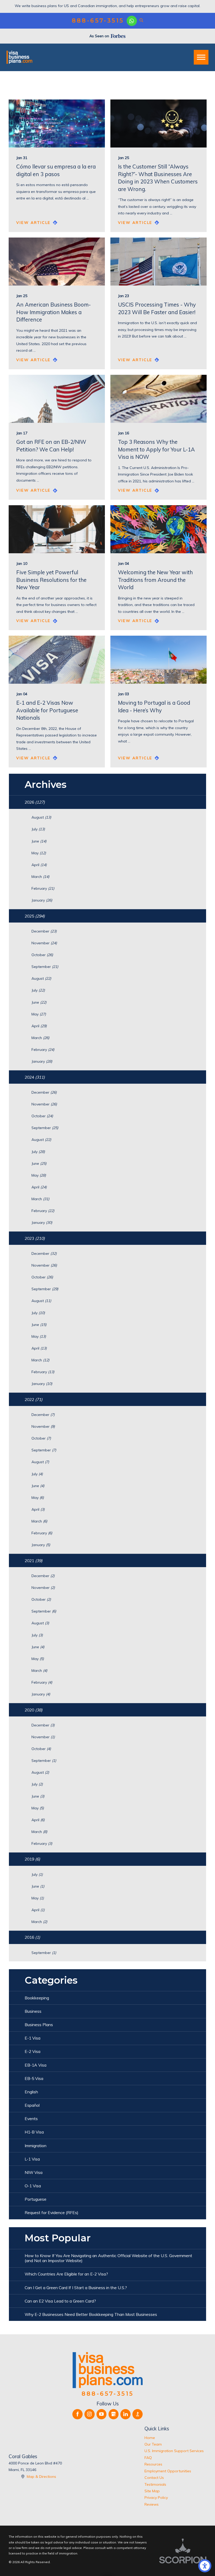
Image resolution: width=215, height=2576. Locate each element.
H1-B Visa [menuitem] (34, 2132)
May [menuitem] (39, 853)
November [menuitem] (44, 943)
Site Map (152, 2491)
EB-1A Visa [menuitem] (36, 2065)
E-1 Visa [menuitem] (33, 2038)
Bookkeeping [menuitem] (37, 1998)
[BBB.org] (138, 2414)
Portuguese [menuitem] (36, 2199)
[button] (205, 2566)
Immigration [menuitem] (36, 2146)
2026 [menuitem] (35, 802)
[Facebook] (77, 2414)
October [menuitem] (42, 955)
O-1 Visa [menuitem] (33, 2186)
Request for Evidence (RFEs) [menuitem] (52, 2212)
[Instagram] (90, 2414)
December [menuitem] (44, 931)
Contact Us (154, 2478)
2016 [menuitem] (32, 1937)
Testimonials (155, 2484)
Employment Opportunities (168, 2471)
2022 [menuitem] (34, 1399)
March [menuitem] (40, 877)
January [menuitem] (42, 900)
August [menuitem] (41, 817)
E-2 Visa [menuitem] (33, 2051)
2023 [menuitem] (35, 1238)
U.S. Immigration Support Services (174, 2451)
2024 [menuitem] (35, 1077)
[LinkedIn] (125, 2414)
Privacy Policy (156, 2498)
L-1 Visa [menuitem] (32, 2159)
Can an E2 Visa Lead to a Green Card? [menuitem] (60, 2301)
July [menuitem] (38, 829)
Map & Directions (41, 2477)
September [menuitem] (45, 967)
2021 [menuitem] (34, 1561)
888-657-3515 (98, 21)
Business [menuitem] (33, 2011)
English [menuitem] (31, 2092)
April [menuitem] (39, 865)
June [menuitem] (39, 841)
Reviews (152, 2504)
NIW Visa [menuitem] (34, 2172)
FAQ (148, 2458)
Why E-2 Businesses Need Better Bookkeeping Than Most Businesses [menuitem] (91, 2314)
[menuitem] (175, 2438)
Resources (153, 2464)
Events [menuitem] (31, 2119)
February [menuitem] (43, 888)
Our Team (153, 2444)
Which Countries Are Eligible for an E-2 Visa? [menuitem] (66, 2274)
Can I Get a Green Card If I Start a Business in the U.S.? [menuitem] (76, 2288)
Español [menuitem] (32, 2105)
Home (150, 2438)
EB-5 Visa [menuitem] (34, 2078)
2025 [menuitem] (35, 916)
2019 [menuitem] (32, 1859)
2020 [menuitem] (34, 1710)
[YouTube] (102, 2414)
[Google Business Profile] (114, 2414)
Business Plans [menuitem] (39, 2025)
